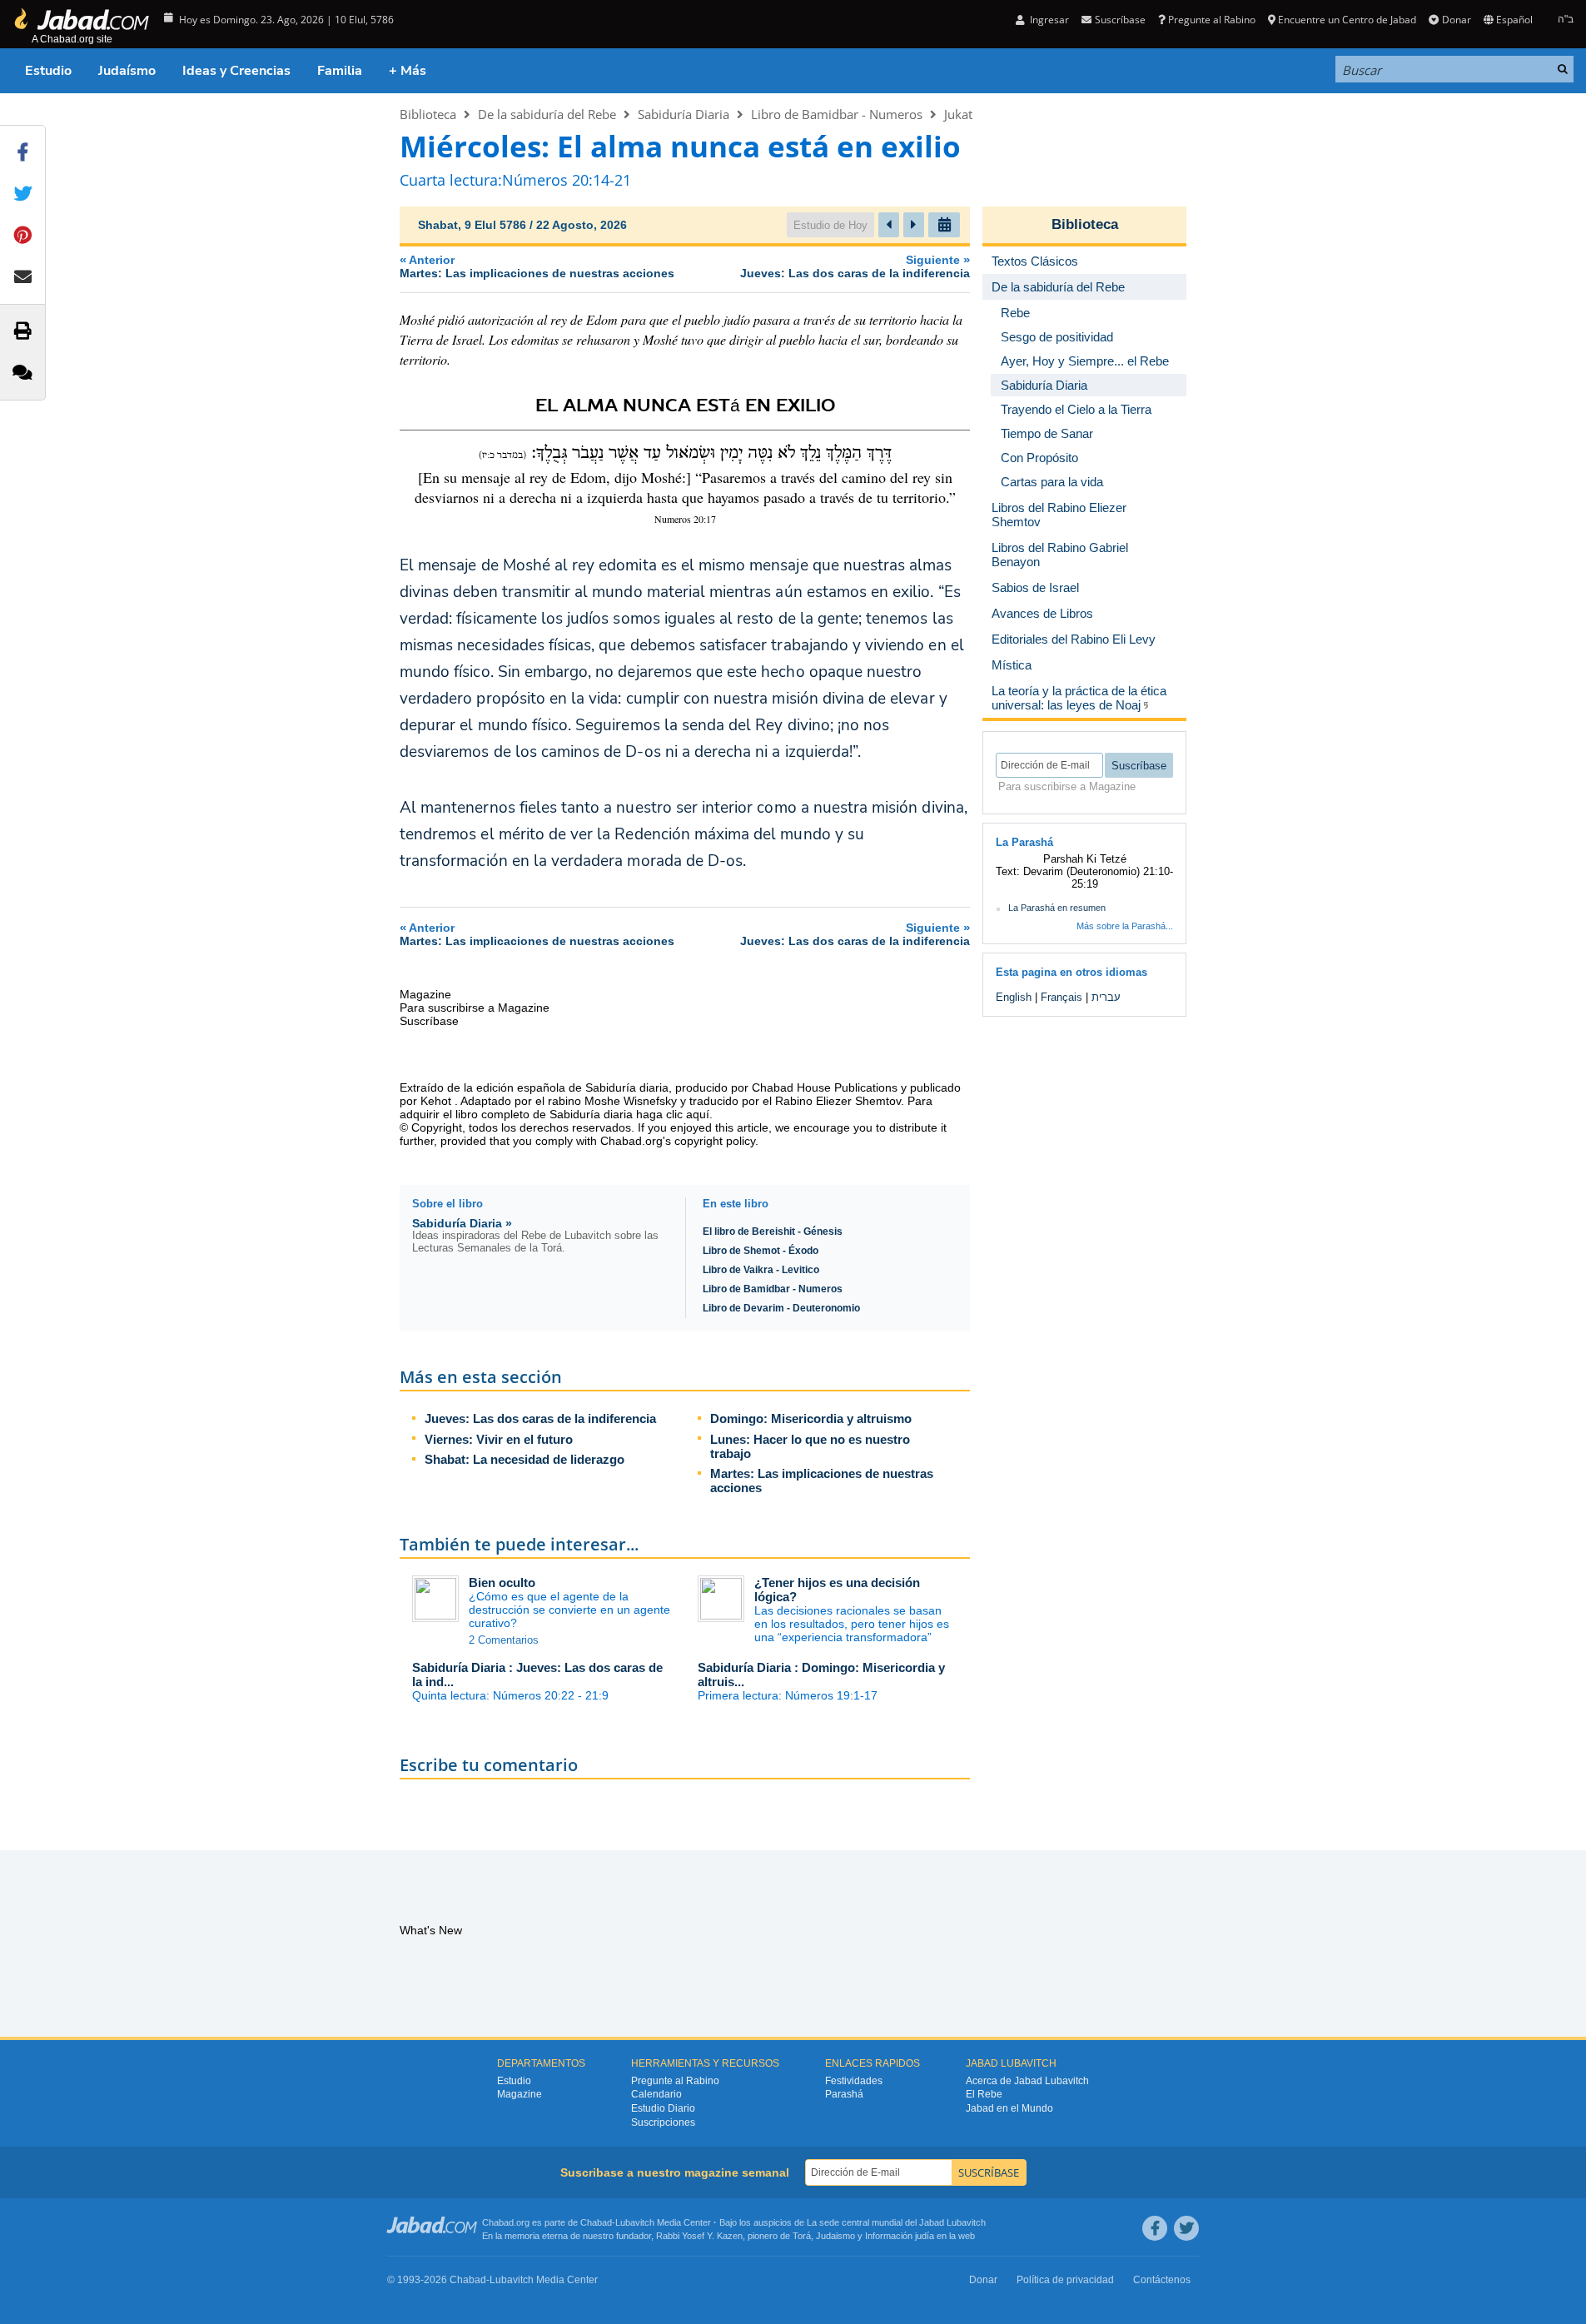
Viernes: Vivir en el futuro (499, 1439)
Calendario (656, 2094)
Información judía (901, 2236)
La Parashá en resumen (1057, 908)
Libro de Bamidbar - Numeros (837, 114)
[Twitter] (1186, 2228)
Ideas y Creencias (236, 71)
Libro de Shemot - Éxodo (761, 1251)
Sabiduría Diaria (684, 114)
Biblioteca (428, 114)
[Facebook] (1155, 2228)
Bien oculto (502, 1583)
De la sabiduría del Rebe (547, 114)
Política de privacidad (1065, 2280)
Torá (802, 2236)
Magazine (520, 2094)
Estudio (48, 71)
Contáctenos (1162, 2280)
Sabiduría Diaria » (462, 1223)
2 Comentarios (504, 1640)
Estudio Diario (663, 2108)
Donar (1456, 20)
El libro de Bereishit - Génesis (773, 1232)
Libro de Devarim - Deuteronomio (781, 1308)
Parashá (844, 2094)
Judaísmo (127, 71)
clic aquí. (689, 1114)
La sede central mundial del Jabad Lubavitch (896, 2222)
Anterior (537, 266)
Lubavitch (635, 2222)
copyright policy (715, 1141)
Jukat (958, 114)
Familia (340, 71)
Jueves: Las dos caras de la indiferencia (540, 1418)
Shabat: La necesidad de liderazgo (525, 1459)
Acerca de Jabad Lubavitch (1027, 2081)
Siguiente (855, 266)
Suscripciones (663, 2122)
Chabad (596, 2222)
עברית (1106, 997)
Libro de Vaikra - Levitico (761, 1270)
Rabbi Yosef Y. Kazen (699, 2236)
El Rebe (984, 2094)
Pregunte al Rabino (1212, 20)
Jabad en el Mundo (1009, 2108)
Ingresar (1048, 20)
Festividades (854, 2081)
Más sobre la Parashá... (1125, 926)
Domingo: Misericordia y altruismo (811, 1418)
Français (1061, 997)
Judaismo (835, 2236)
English (1014, 997)
